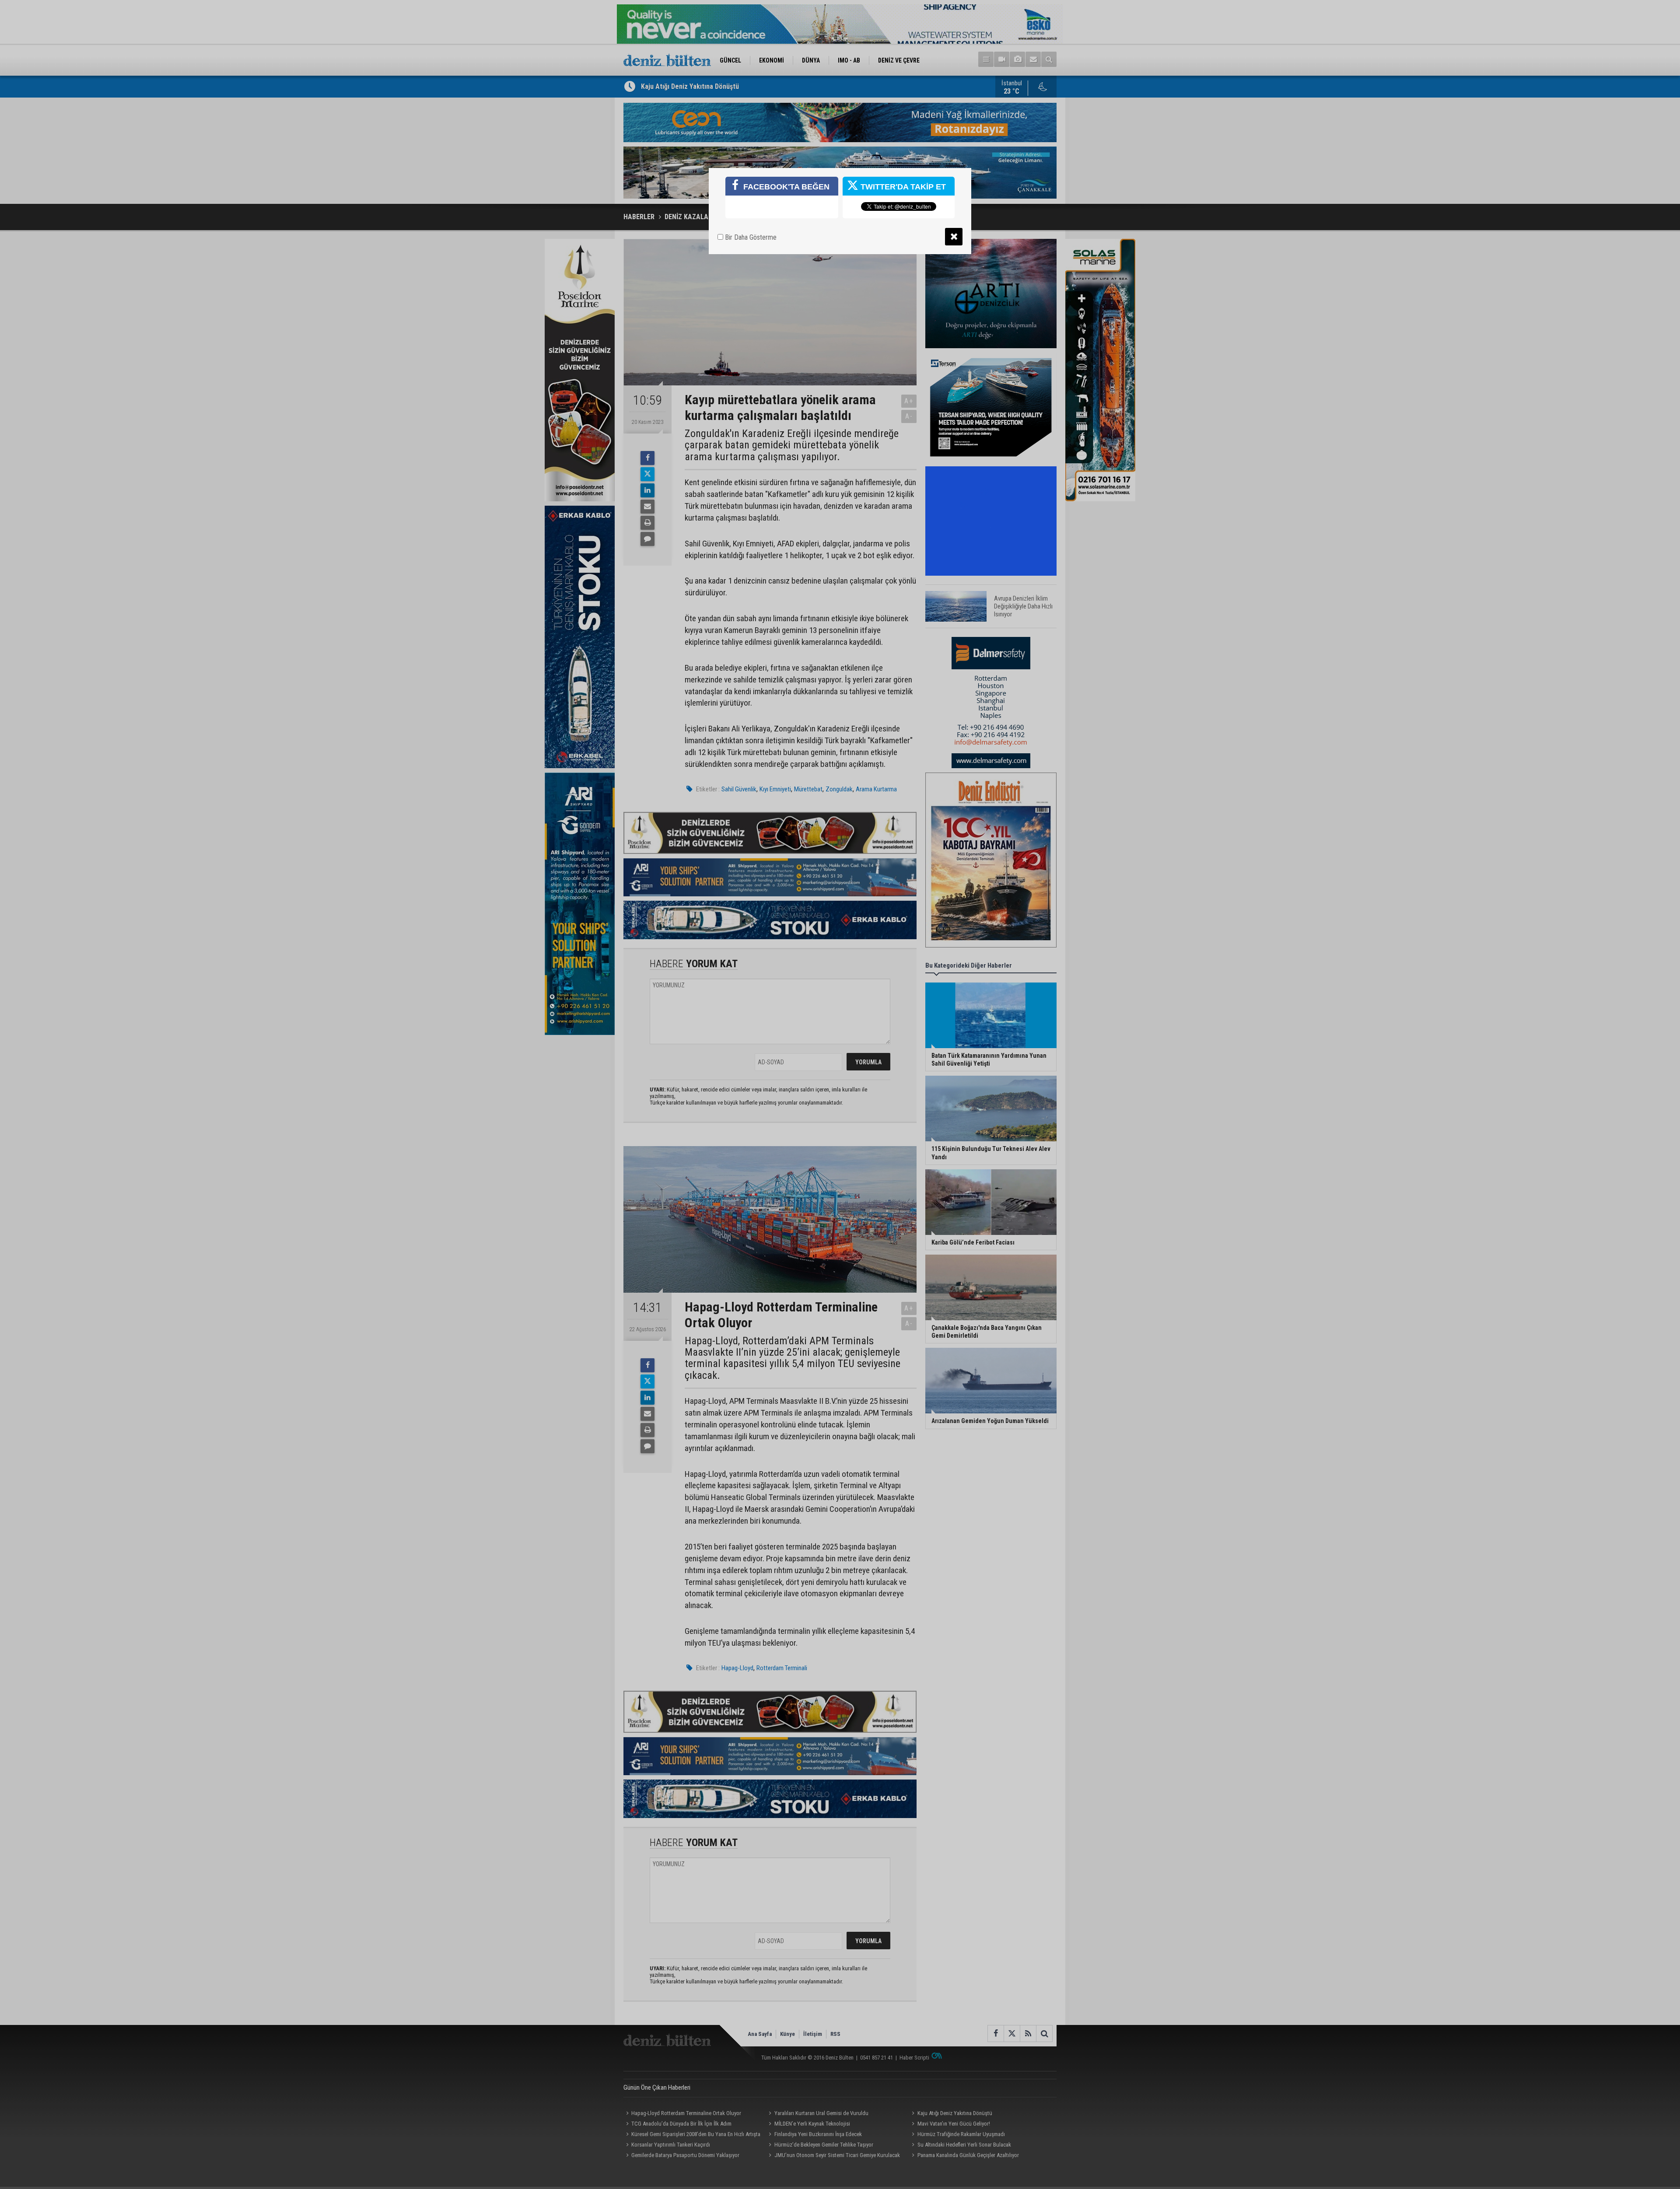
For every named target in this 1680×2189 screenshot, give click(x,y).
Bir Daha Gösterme (750, 237)
